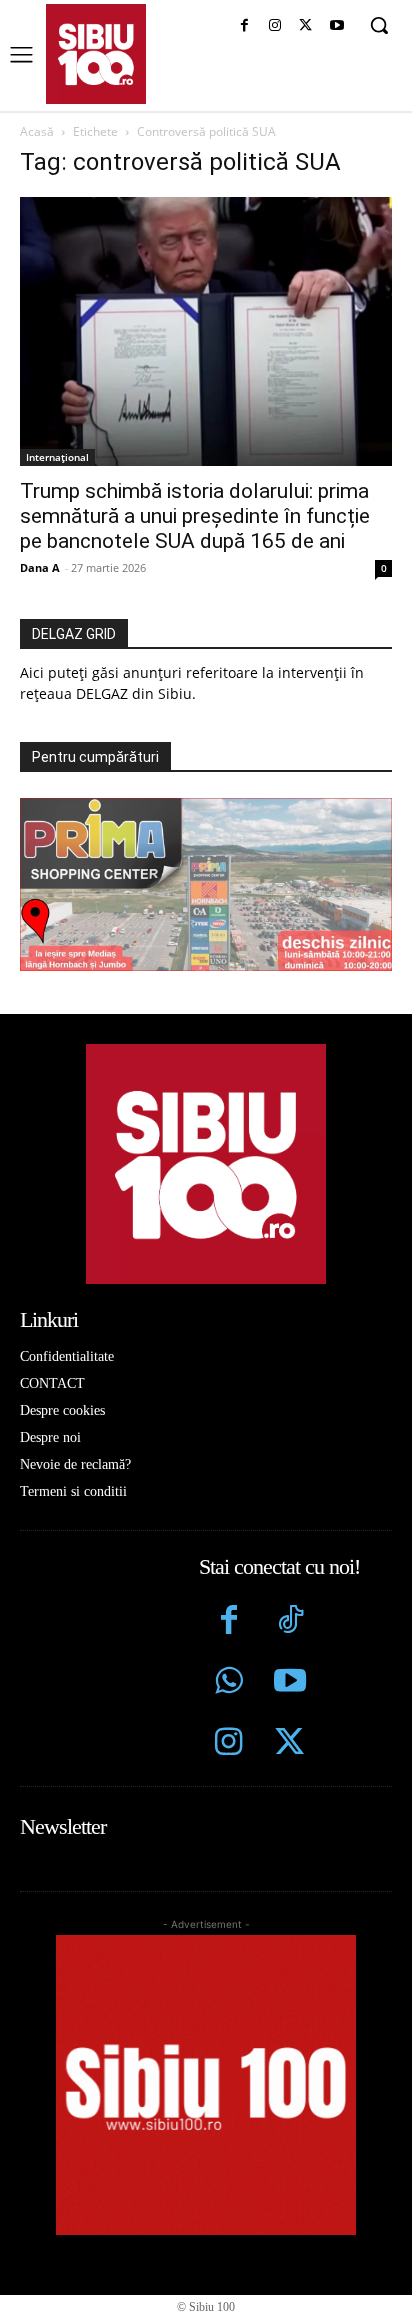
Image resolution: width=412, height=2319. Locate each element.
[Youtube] (336, 26)
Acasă (37, 131)
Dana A (40, 567)
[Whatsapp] (229, 1683)
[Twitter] (289, 1744)
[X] (305, 26)
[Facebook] (244, 26)
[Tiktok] (289, 1622)
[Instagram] (275, 26)
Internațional (57, 457)
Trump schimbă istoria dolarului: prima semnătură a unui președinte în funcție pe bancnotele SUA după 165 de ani (195, 516)
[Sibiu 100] (96, 54)
